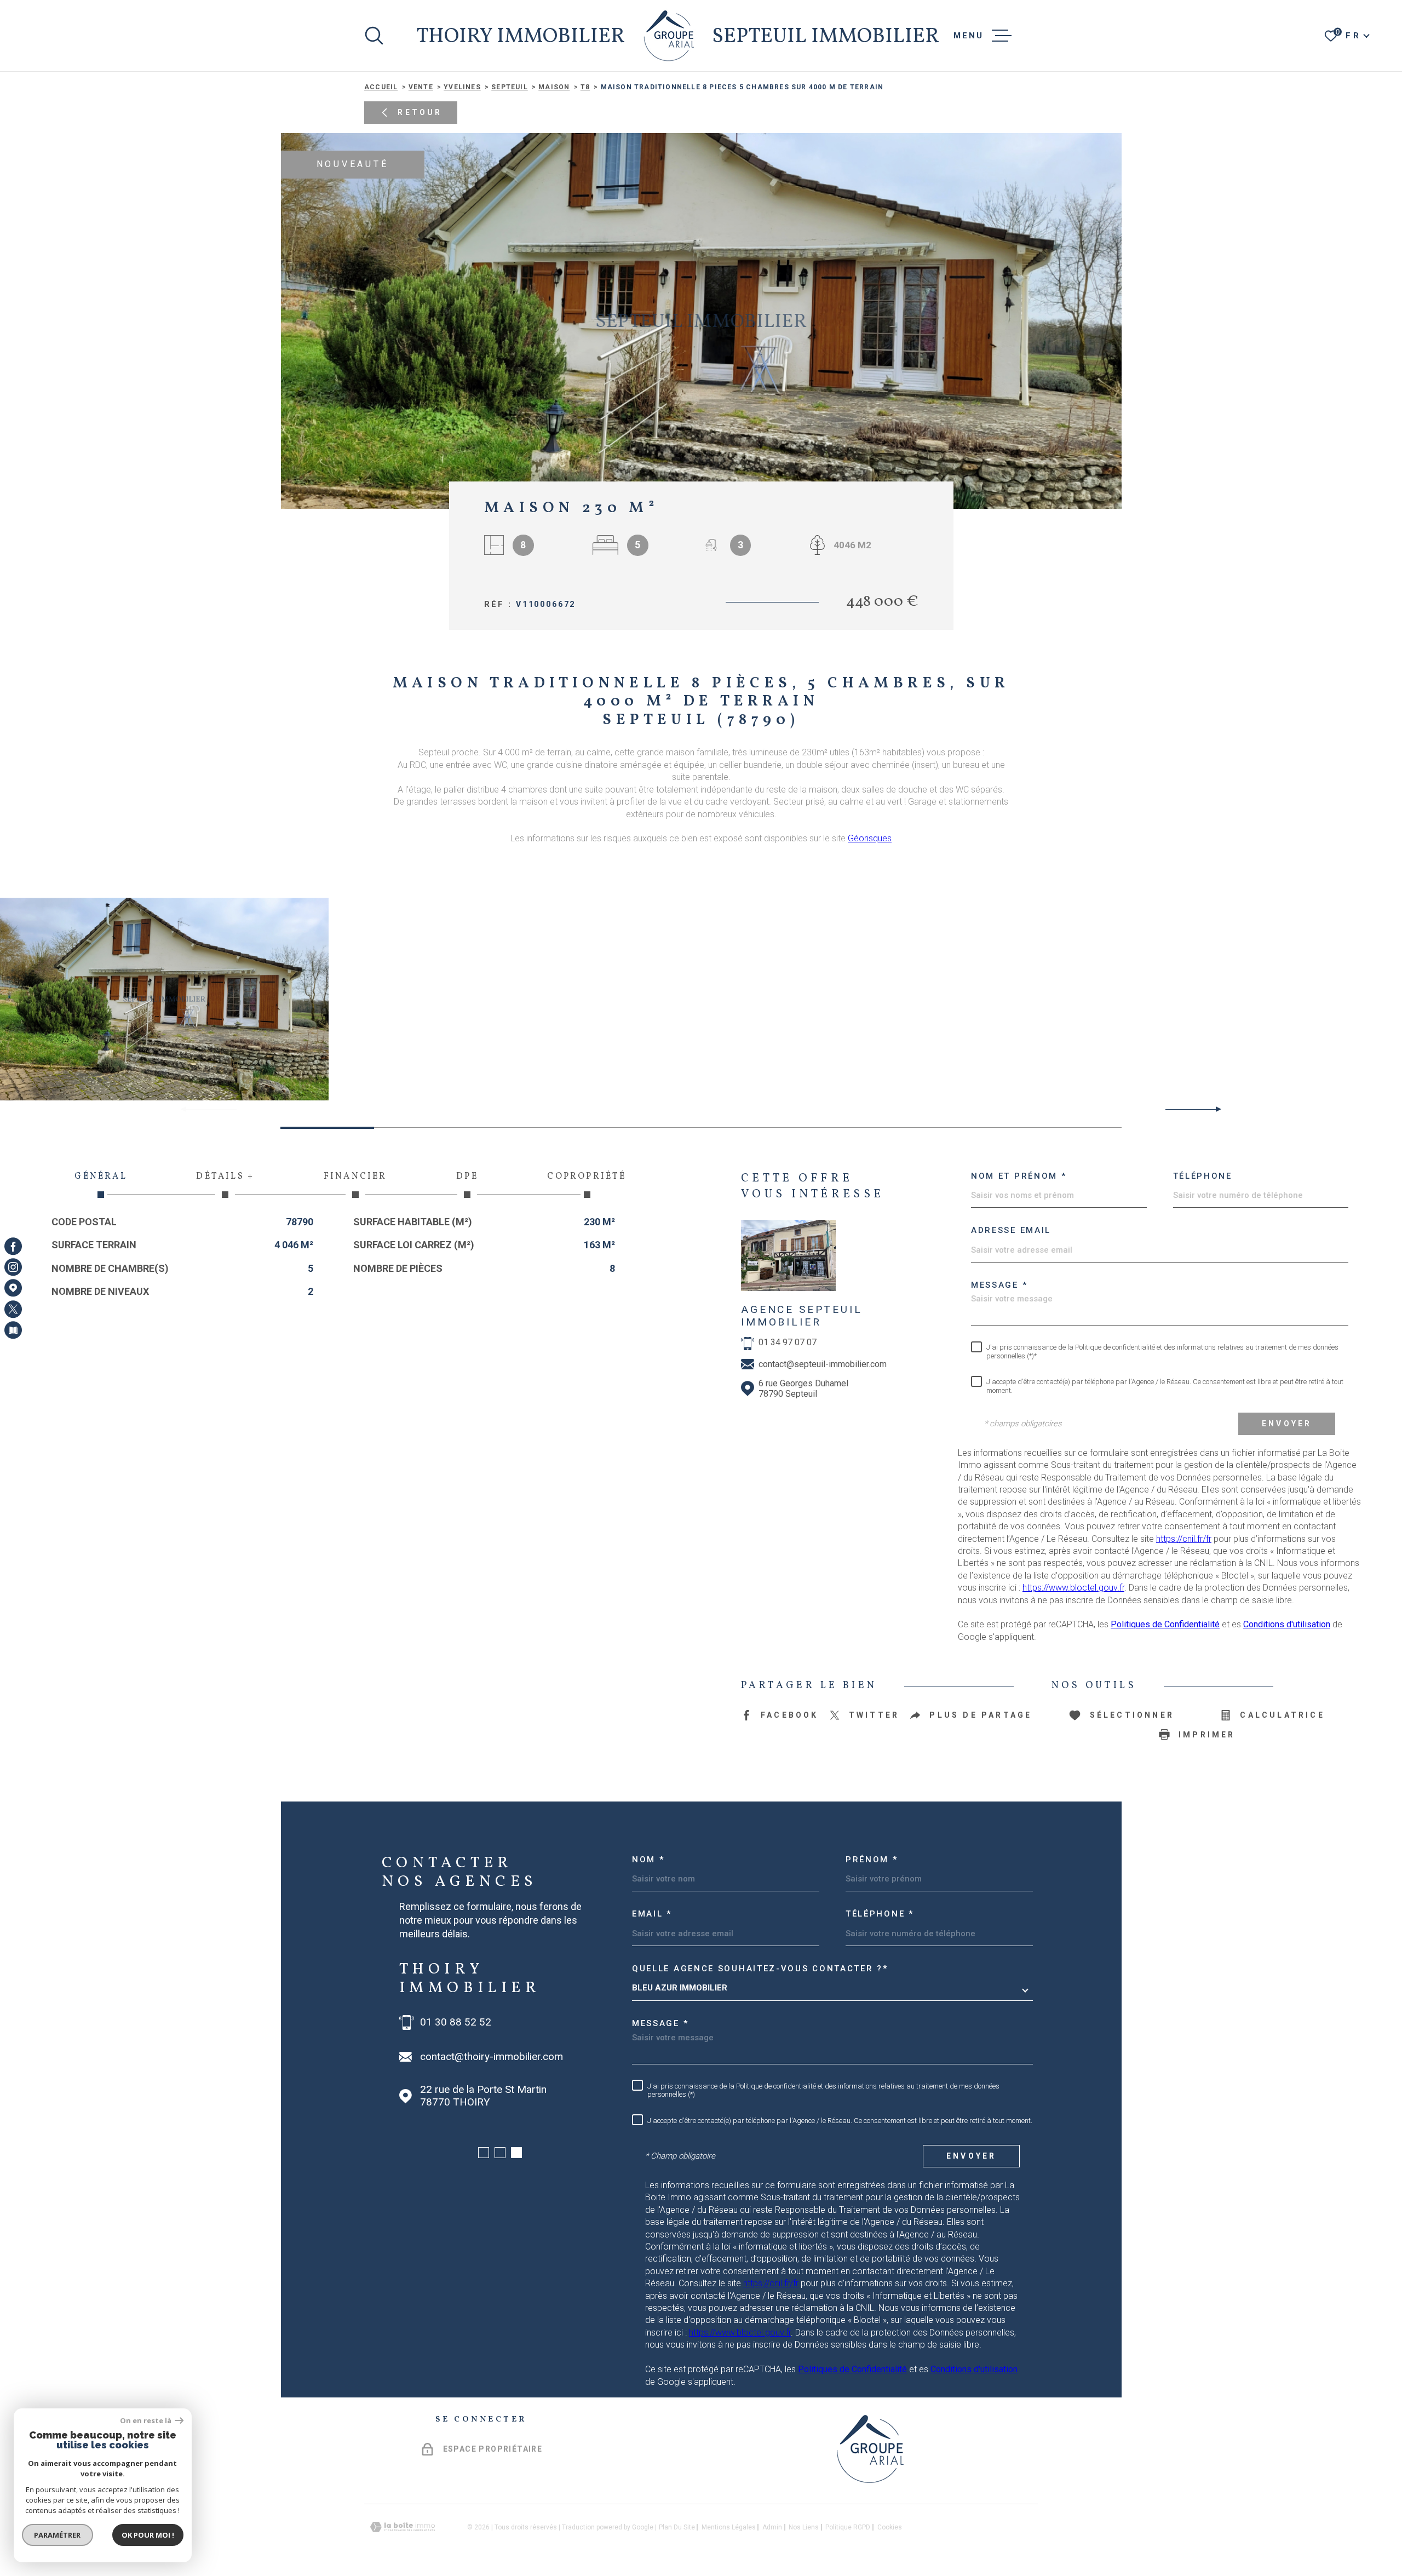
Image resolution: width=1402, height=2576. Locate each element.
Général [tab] (100, 1177)
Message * (999, 1285)
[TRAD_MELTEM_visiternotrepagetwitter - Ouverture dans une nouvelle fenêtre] (13, 1309)
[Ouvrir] (374, 36)
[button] (1214, 1109)
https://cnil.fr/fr (1184, 1539)
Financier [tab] (355, 1177)
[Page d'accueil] (669, 36)
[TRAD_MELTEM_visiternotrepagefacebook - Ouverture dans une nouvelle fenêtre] (13, 1246)
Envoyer (1287, 1424)
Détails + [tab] (225, 1177)
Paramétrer (58, 2535)
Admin (772, 2527)
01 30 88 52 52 (456, 2022)
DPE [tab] (467, 1177)
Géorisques (870, 838)
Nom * (648, 1860)
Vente (421, 87)
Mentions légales (729, 2527)
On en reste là (146, 2421)
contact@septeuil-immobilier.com (823, 1364)
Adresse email (1011, 1230)
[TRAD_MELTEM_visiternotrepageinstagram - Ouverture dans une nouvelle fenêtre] (13, 1267)
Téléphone (1203, 1176)
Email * (652, 1914)
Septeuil (510, 87)
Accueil (381, 87)
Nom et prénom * (1019, 1176)
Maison (554, 87)
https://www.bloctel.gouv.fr (1073, 1588)
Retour (420, 113)
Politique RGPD (848, 2527)
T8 (585, 87)
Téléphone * (880, 1914)
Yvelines (462, 87)
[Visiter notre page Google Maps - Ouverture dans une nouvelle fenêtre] (13, 1288)
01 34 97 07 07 (788, 1342)
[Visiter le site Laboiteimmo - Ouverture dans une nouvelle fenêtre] (403, 2527)
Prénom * (872, 1860)
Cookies (890, 2527)
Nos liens (804, 2527)
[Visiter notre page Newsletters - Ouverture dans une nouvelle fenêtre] (13, 1330)
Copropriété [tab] (587, 1177)
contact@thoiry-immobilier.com (492, 2057)
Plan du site (677, 2527)
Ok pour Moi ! (148, 2535)
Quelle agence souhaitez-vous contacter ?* (760, 1969)
